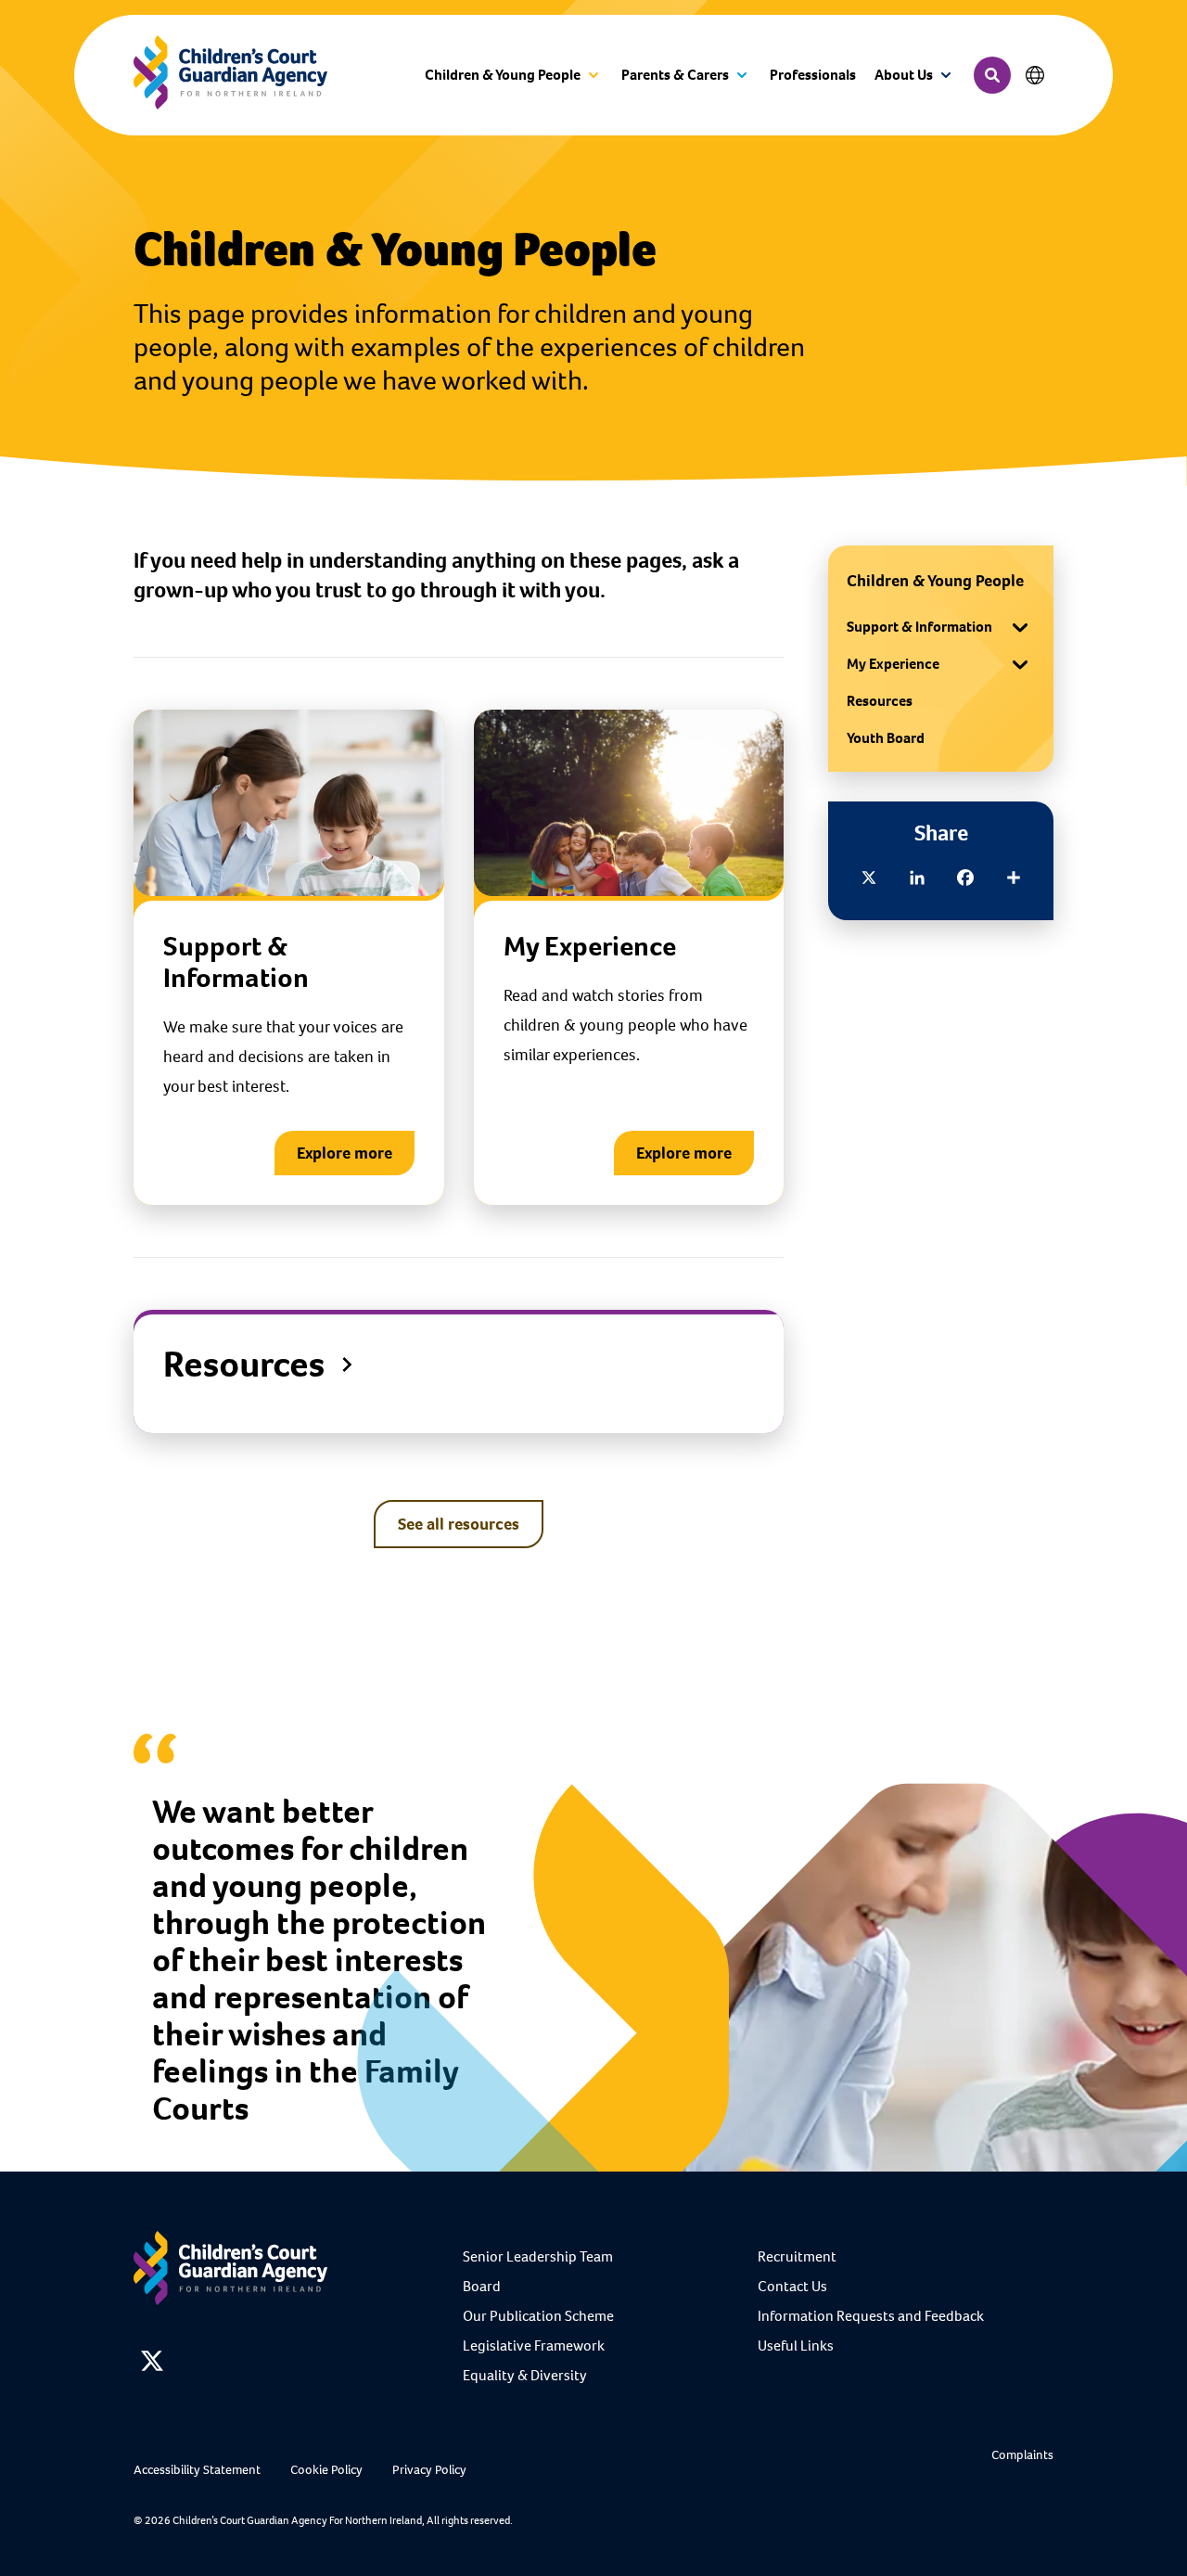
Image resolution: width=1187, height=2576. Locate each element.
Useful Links (796, 2345)
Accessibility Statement (197, 2470)
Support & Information (919, 627)
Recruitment (797, 2256)
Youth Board (886, 738)
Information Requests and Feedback (871, 2316)
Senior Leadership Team (538, 2256)
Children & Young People (935, 581)
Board (482, 2286)
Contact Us (792, 2286)
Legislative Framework (534, 2345)
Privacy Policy (429, 2470)
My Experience (893, 664)
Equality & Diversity (525, 2375)
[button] (514, 76)
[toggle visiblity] (1020, 627)
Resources (880, 701)
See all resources (459, 1524)
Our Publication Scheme (538, 2316)
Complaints (1022, 2455)
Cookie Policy (326, 2470)
